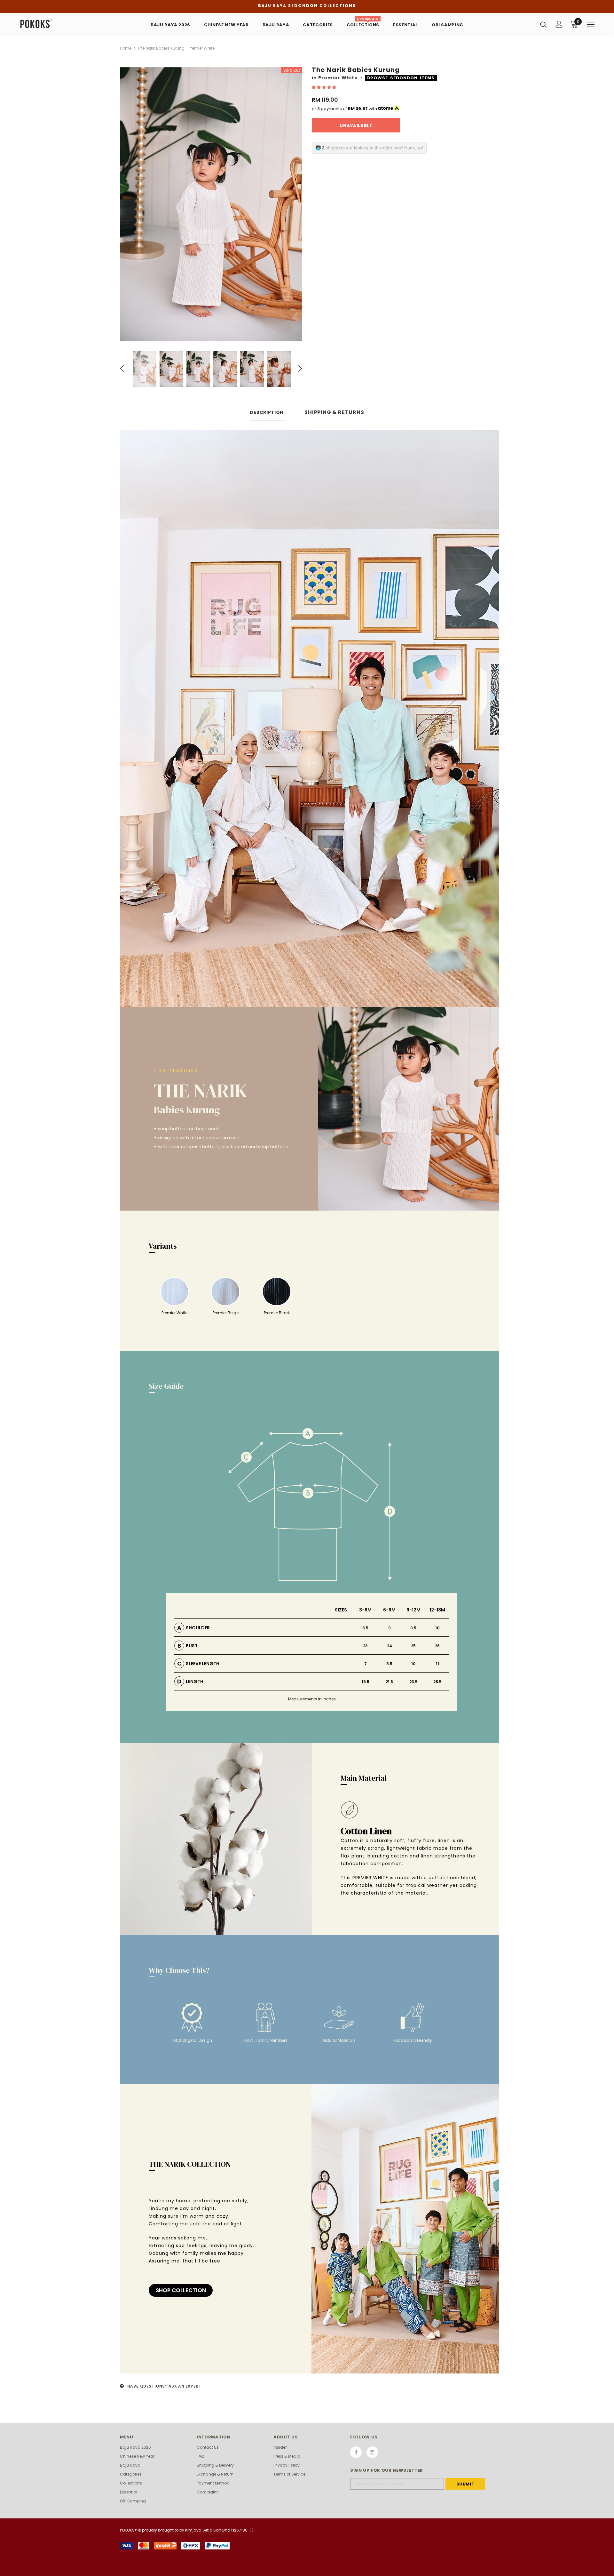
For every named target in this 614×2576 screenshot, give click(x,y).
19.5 (366, 1682)
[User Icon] (559, 24)
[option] (211, 204)
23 (365, 1646)
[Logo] (57, 24)
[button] (324, 87)
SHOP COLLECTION (181, 2290)
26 (437, 1646)
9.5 (413, 1628)
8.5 (365, 1628)
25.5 (437, 1682)
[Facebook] (356, 2452)
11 (437, 1664)
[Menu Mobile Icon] (591, 25)
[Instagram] (372, 2452)
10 (437, 1628)
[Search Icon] (543, 24)
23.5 (413, 1682)
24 (390, 1646)
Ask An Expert (185, 2386)
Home (126, 48)
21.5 (389, 1682)
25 (413, 1646)
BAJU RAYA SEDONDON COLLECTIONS (307, 6)
